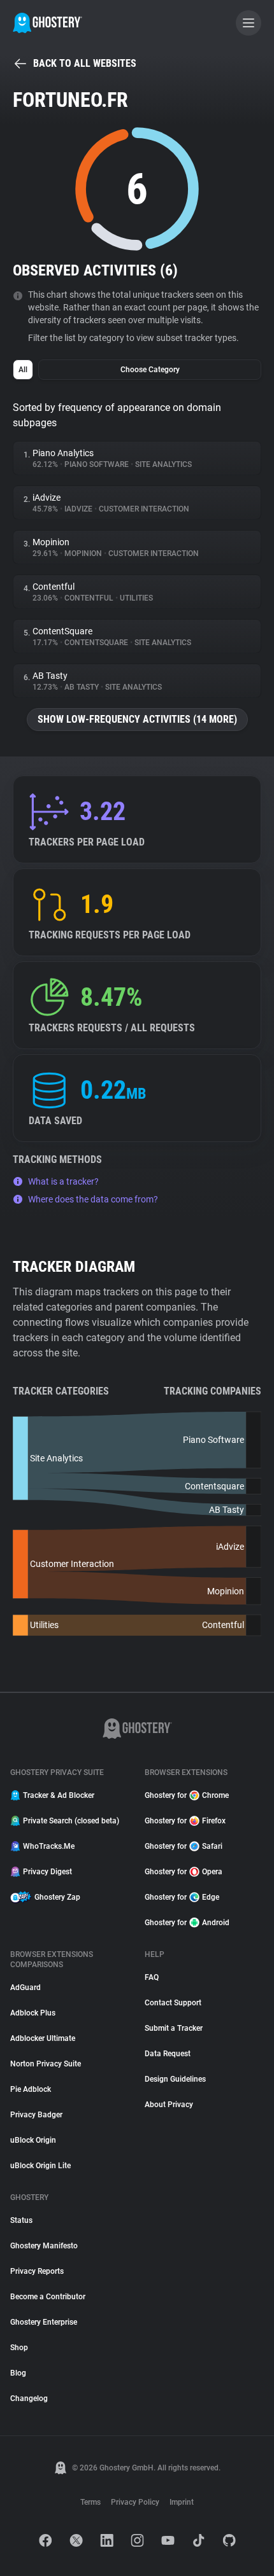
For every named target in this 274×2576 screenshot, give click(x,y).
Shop (19, 2348)
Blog (18, 2373)
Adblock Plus (33, 2013)
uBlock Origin (33, 2140)
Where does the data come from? (93, 1199)
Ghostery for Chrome (187, 1795)
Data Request (168, 2054)
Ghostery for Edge (182, 1897)
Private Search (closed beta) (71, 1821)
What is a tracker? (63, 1181)
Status (21, 2220)
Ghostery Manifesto (44, 2246)
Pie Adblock (31, 2089)
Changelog (29, 2398)
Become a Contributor (48, 2297)
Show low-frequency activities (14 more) (137, 719)
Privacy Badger (36, 2115)
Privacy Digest (47, 1872)
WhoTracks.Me (49, 1846)
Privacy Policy (135, 2502)
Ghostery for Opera (184, 1872)
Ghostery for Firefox (185, 1821)
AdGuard (25, 1988)
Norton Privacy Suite (46, 2064)
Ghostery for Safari (184, 1846)
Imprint (182, 2502)
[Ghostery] (47, 23)
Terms (90, 2502)
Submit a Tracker (174, 2028)
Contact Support (173, 2003)
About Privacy (169, 2105)
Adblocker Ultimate (43, 2038)
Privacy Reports (37, 2271)
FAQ (152, 1977)
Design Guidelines (175, 2079)
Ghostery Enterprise (44, 2322)
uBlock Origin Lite (40, 2166)
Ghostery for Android (187, 1923)
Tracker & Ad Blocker (59, 1795)
